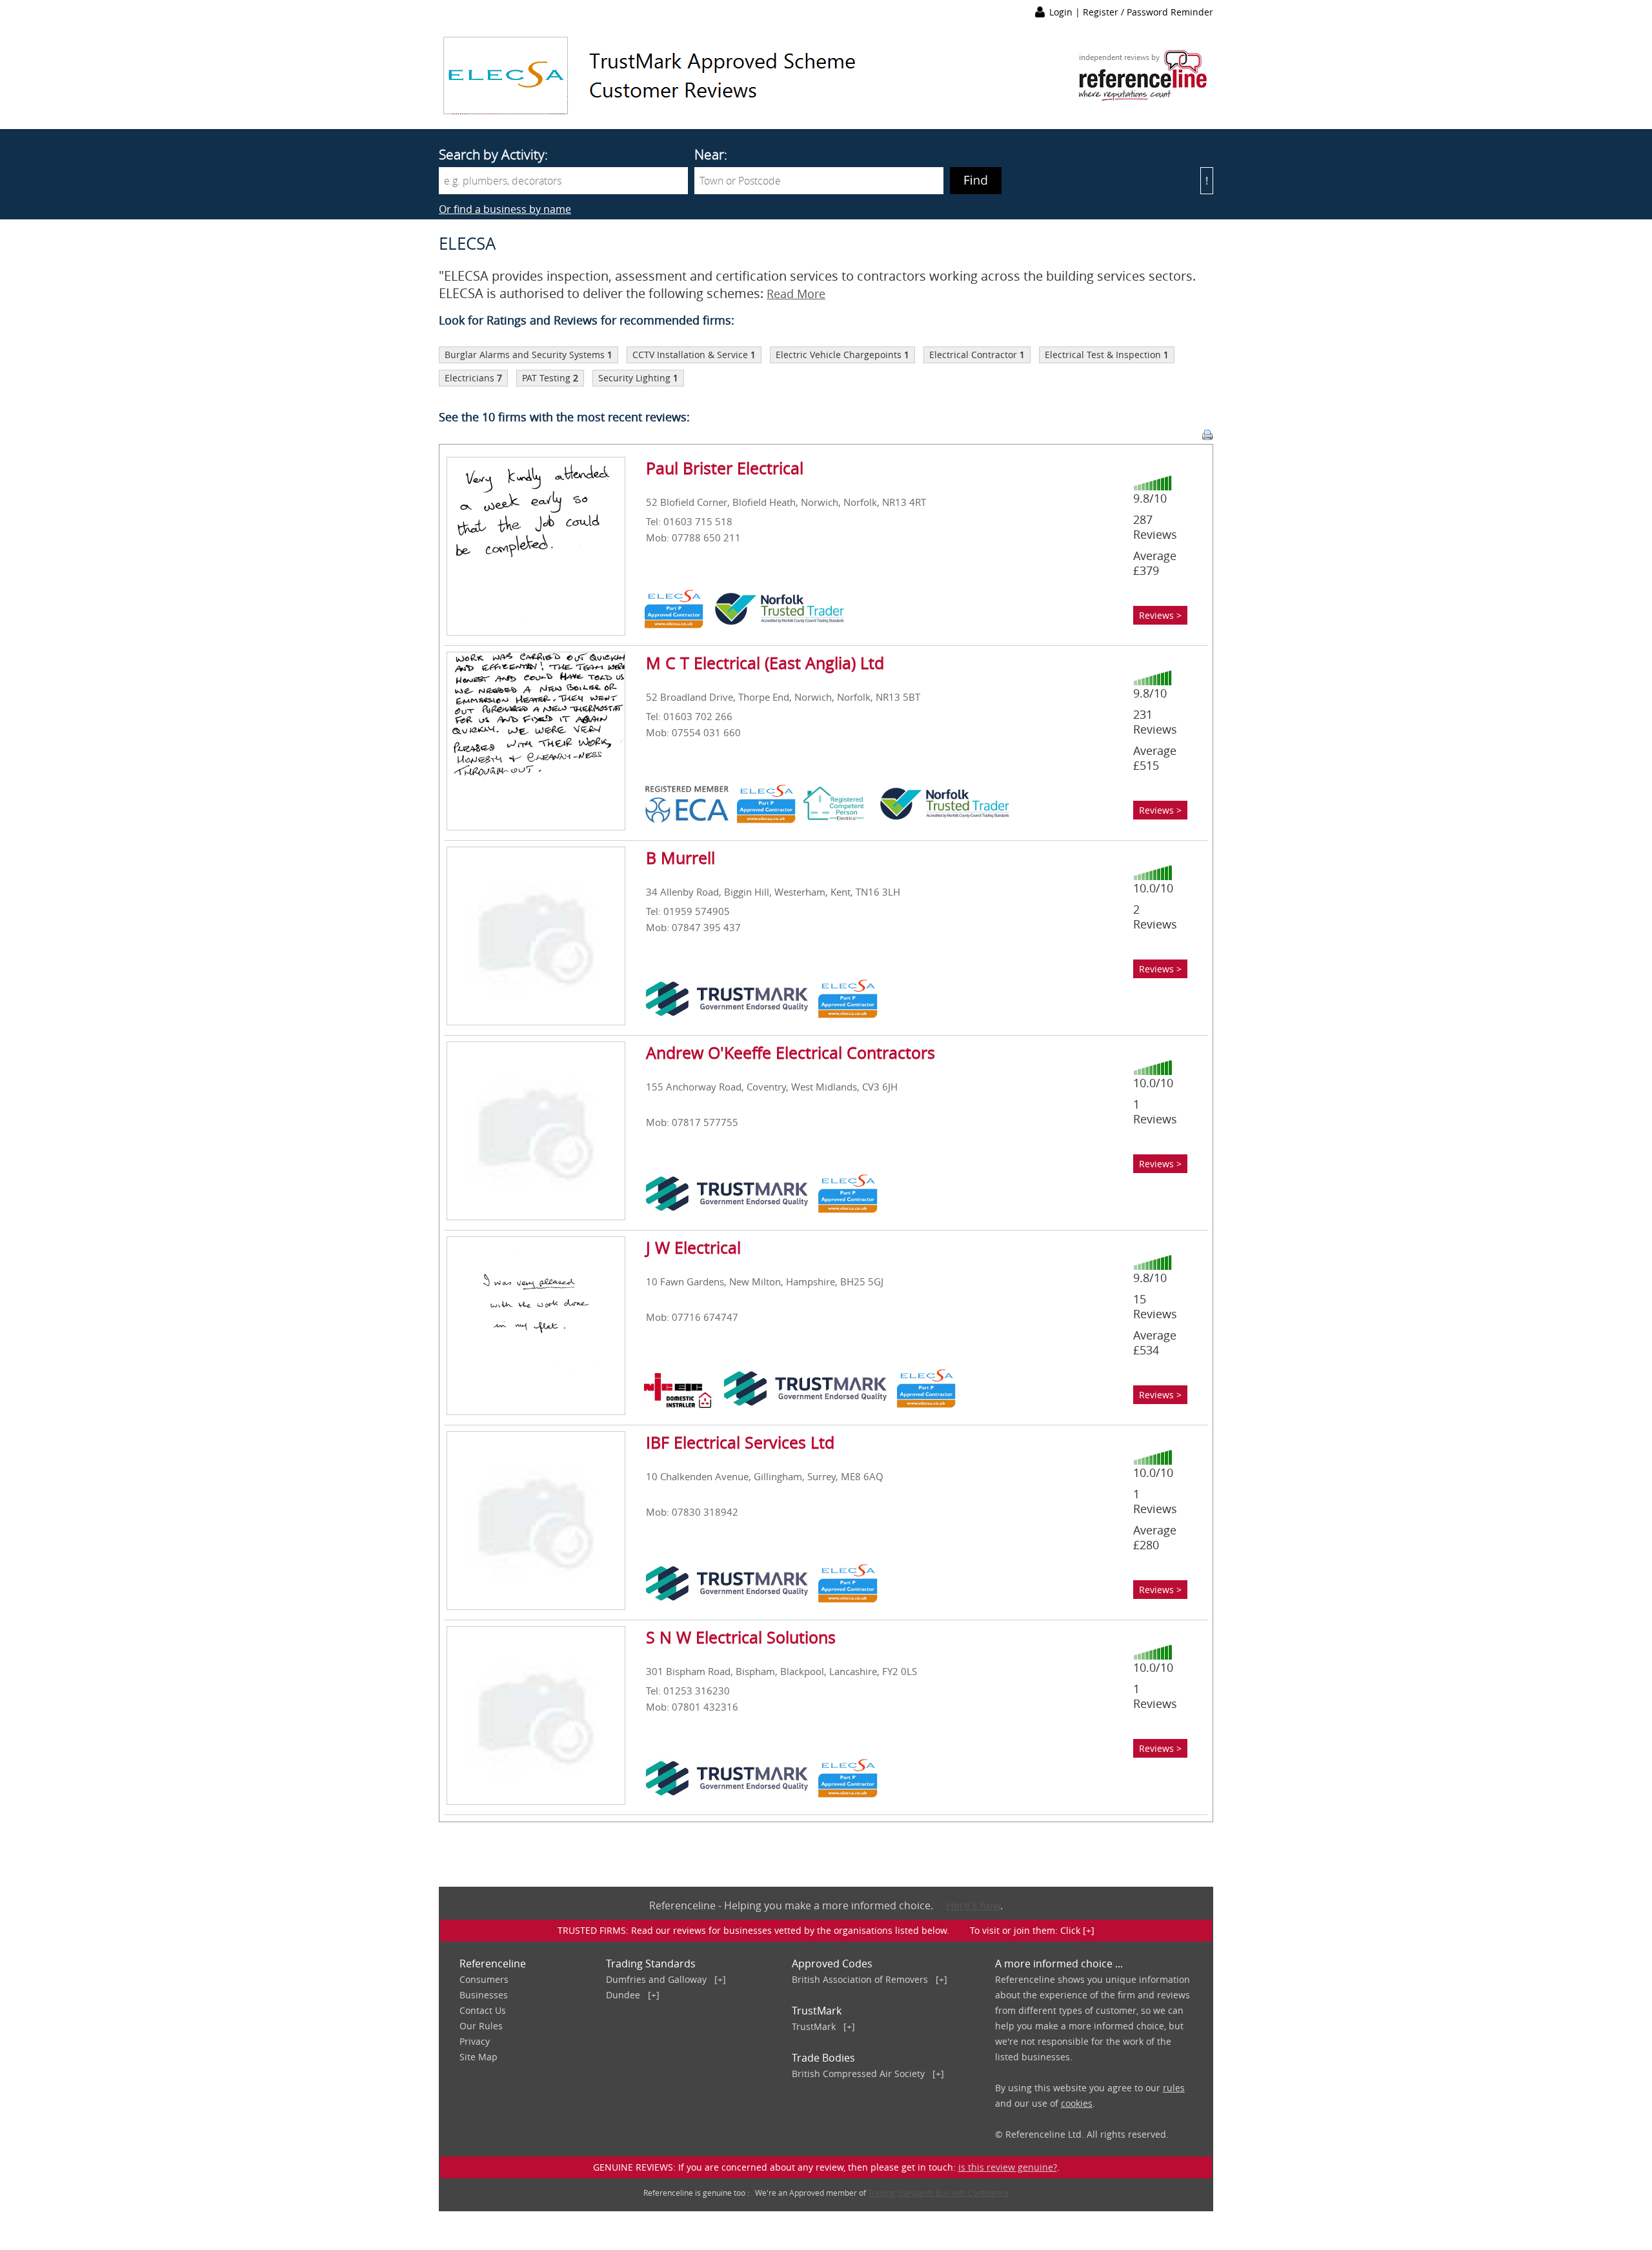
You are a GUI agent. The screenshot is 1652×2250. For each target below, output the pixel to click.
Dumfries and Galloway (656, 1979)
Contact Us (483, 2010)
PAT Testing (546, 378)
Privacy (475, 2041)
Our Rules (481, 2026)
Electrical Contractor (973, 355)
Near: (711, 154)
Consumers (484, 1979)
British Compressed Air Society (858, 2074)
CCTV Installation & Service (690, 355)
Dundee (623, 1995)
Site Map (478, 2057)
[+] (720, 1979)
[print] (1207, 435)
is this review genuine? (1008, 2167)
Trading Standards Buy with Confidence (938, 2193)
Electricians (469, 378)
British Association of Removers (860, 1979)
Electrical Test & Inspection (1103, 355)
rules (1174, 2088)
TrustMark (814, 2026)
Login (1062, 12)
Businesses (484, 1995)
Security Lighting (634, 378)
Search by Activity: (493, 154)
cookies (1077, 2103)
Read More (796, 294)
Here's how (973, 1905)
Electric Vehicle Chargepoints (839, 355)
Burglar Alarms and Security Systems (525, 355)
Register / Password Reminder (1148, 12)
